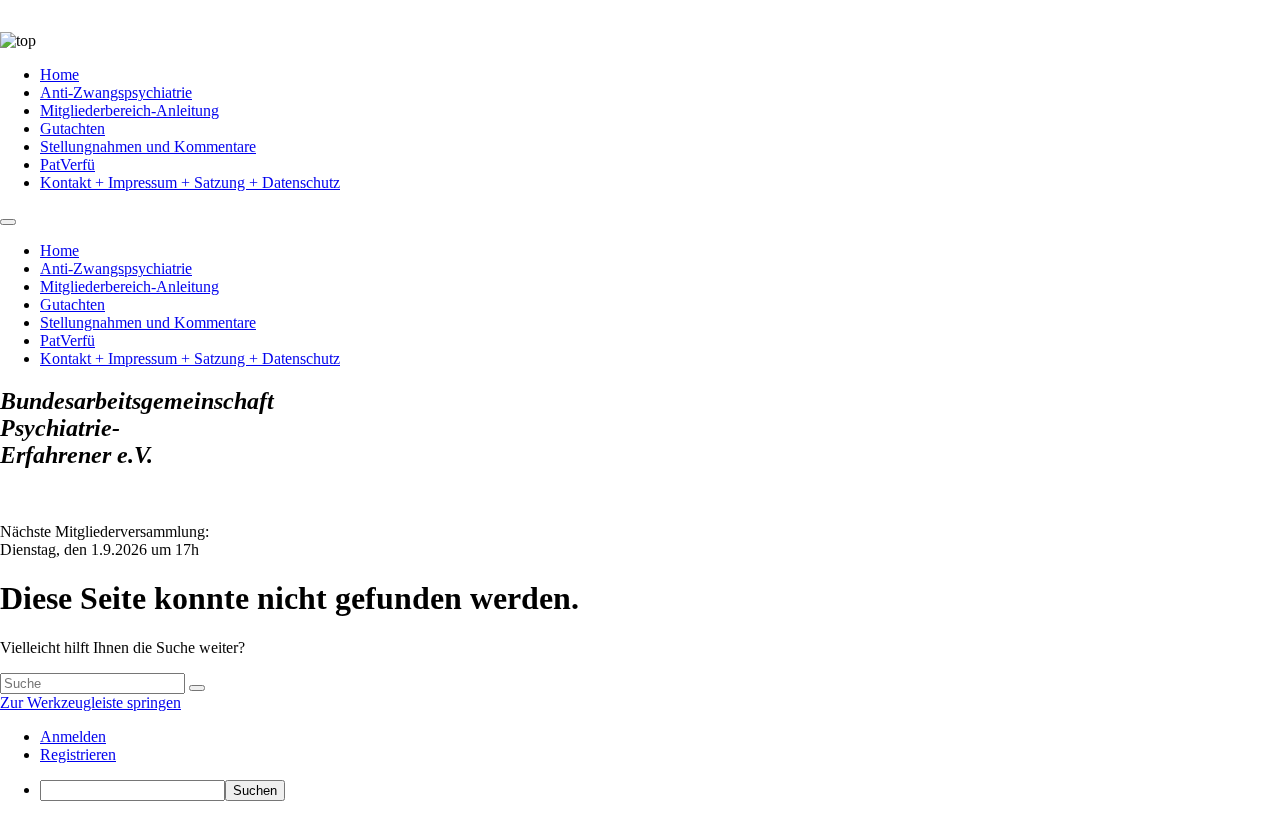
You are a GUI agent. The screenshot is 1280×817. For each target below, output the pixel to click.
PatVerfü (67, 164)
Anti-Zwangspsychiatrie (116, 92)
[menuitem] (660, 790)
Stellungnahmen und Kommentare (148, 146)
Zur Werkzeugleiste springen (90, 702)
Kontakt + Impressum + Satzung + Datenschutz (190, 182)
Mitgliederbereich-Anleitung (129, 110)
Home (59, 74)
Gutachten (72, 128)
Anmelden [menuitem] (73, 736)
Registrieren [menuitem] (78, 754)
